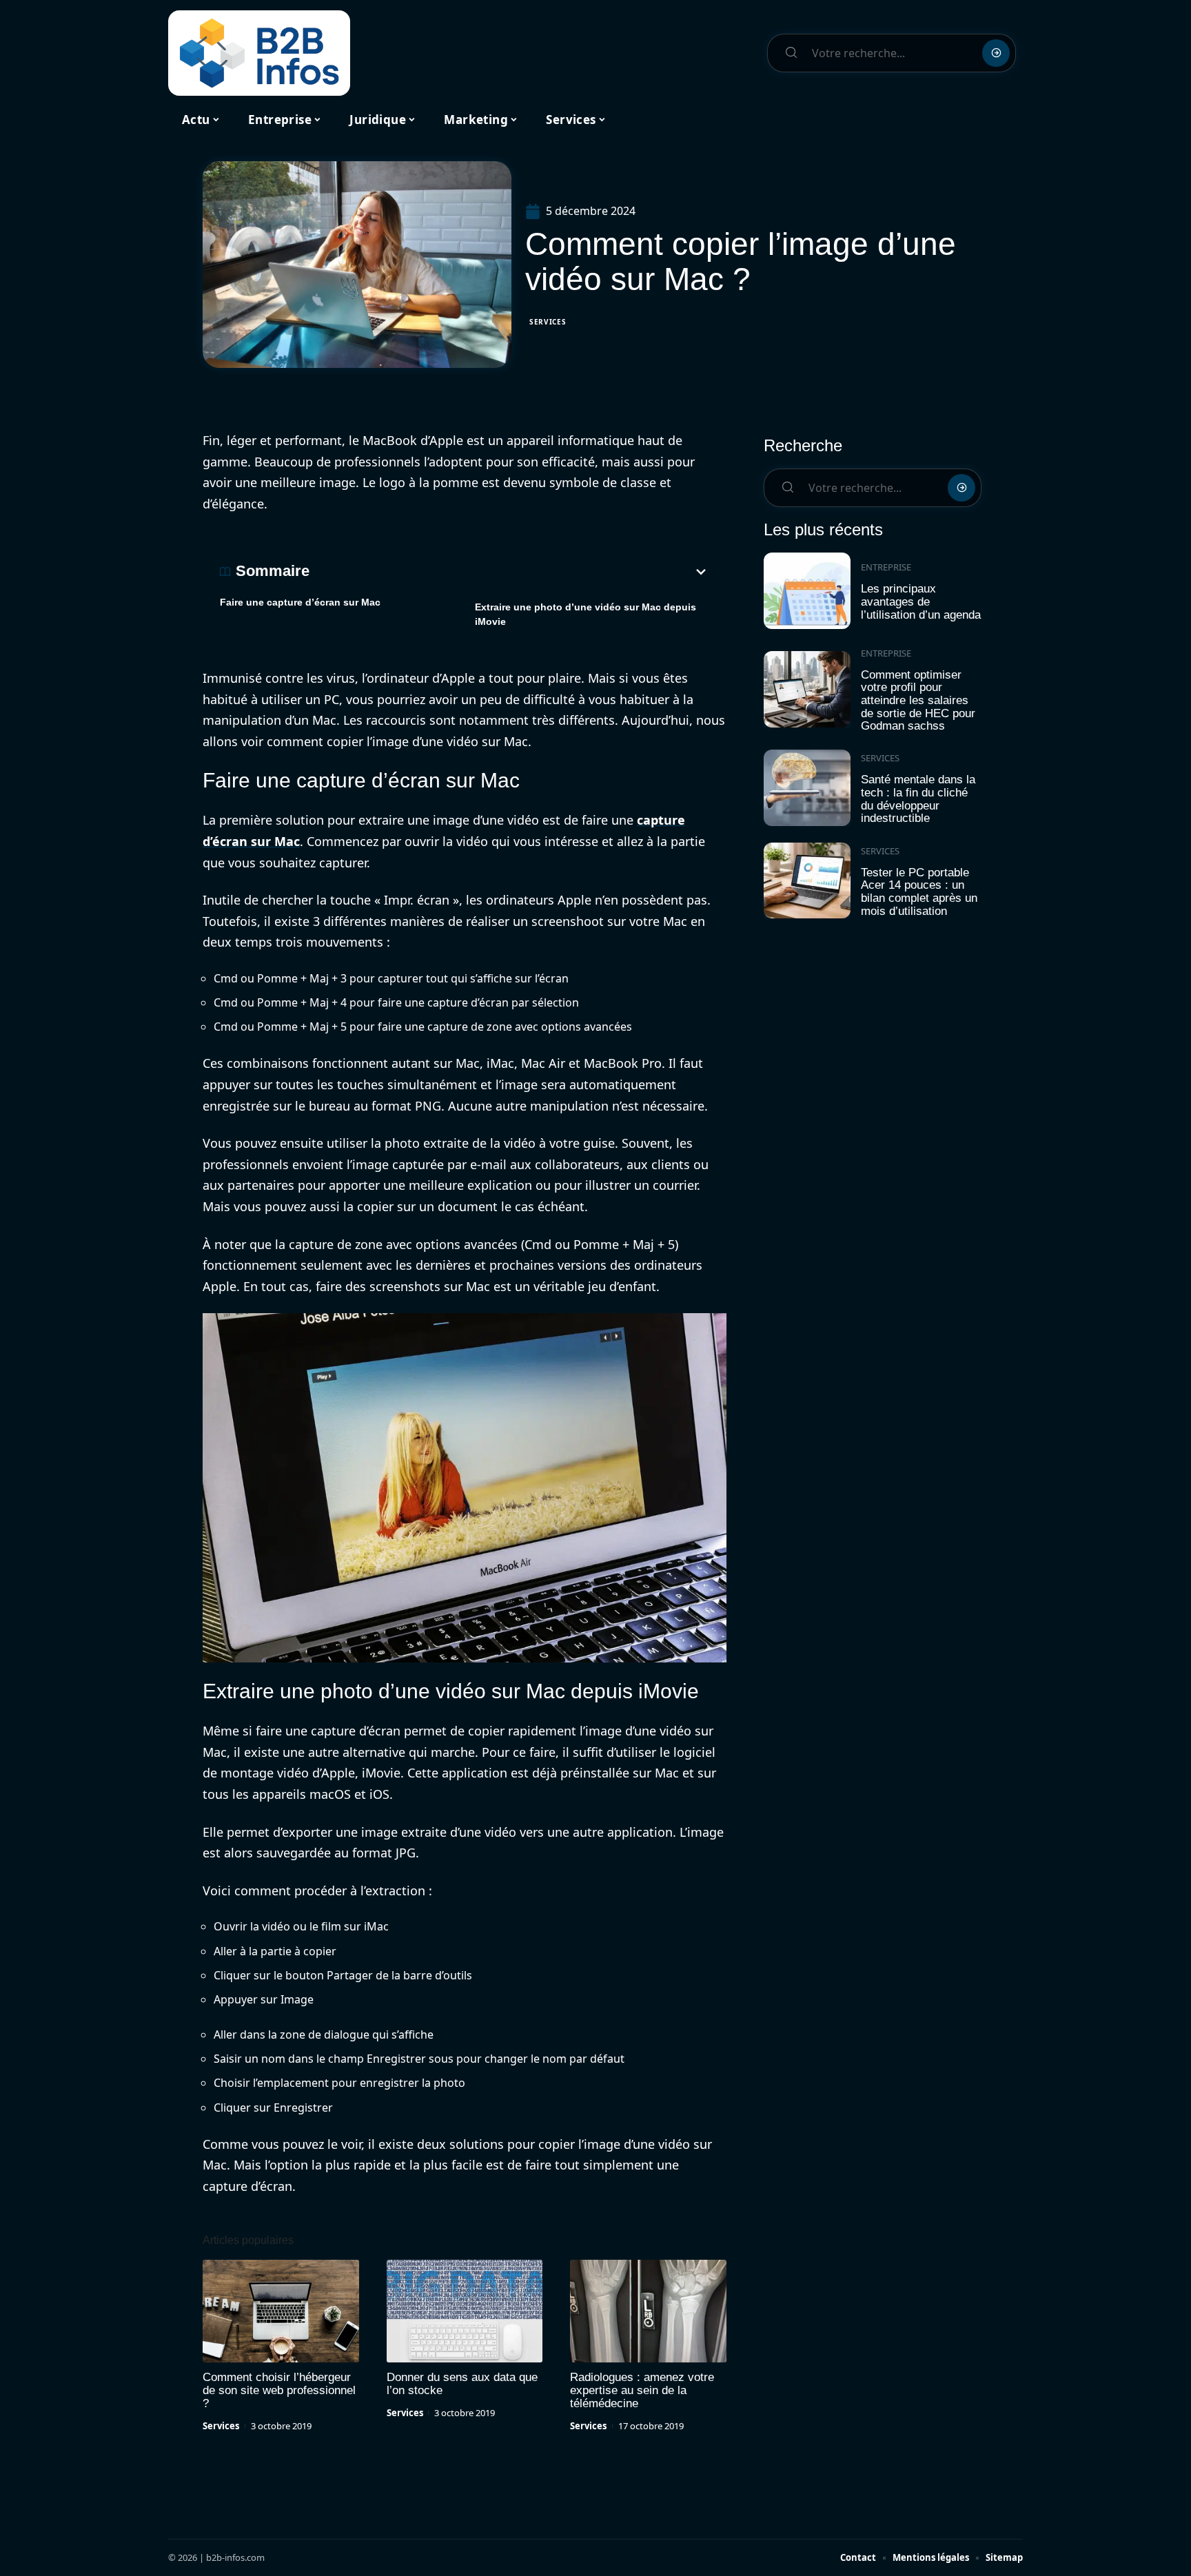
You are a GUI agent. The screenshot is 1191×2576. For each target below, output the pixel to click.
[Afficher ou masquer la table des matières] (509, 572)
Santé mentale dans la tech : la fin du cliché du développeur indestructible (918, 799)
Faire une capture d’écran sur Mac (300, 602)
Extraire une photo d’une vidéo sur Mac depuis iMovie (586, 614)
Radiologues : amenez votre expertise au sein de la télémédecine (642, 2390)
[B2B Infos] (259, 53)
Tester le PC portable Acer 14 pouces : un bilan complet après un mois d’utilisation (919, 892)
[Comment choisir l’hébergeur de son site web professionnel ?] (281, 2311)
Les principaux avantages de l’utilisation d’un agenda (921, 601)
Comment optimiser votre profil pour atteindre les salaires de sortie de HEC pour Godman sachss (918, 701)
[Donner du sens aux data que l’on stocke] (465, 2311)
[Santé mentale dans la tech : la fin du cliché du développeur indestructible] (807, 788)
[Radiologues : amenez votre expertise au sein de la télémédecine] (648, 2311)
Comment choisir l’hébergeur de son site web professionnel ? (279, 2390)
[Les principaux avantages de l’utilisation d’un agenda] (807, 591)
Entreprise (886, 567)
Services (548, 322)
